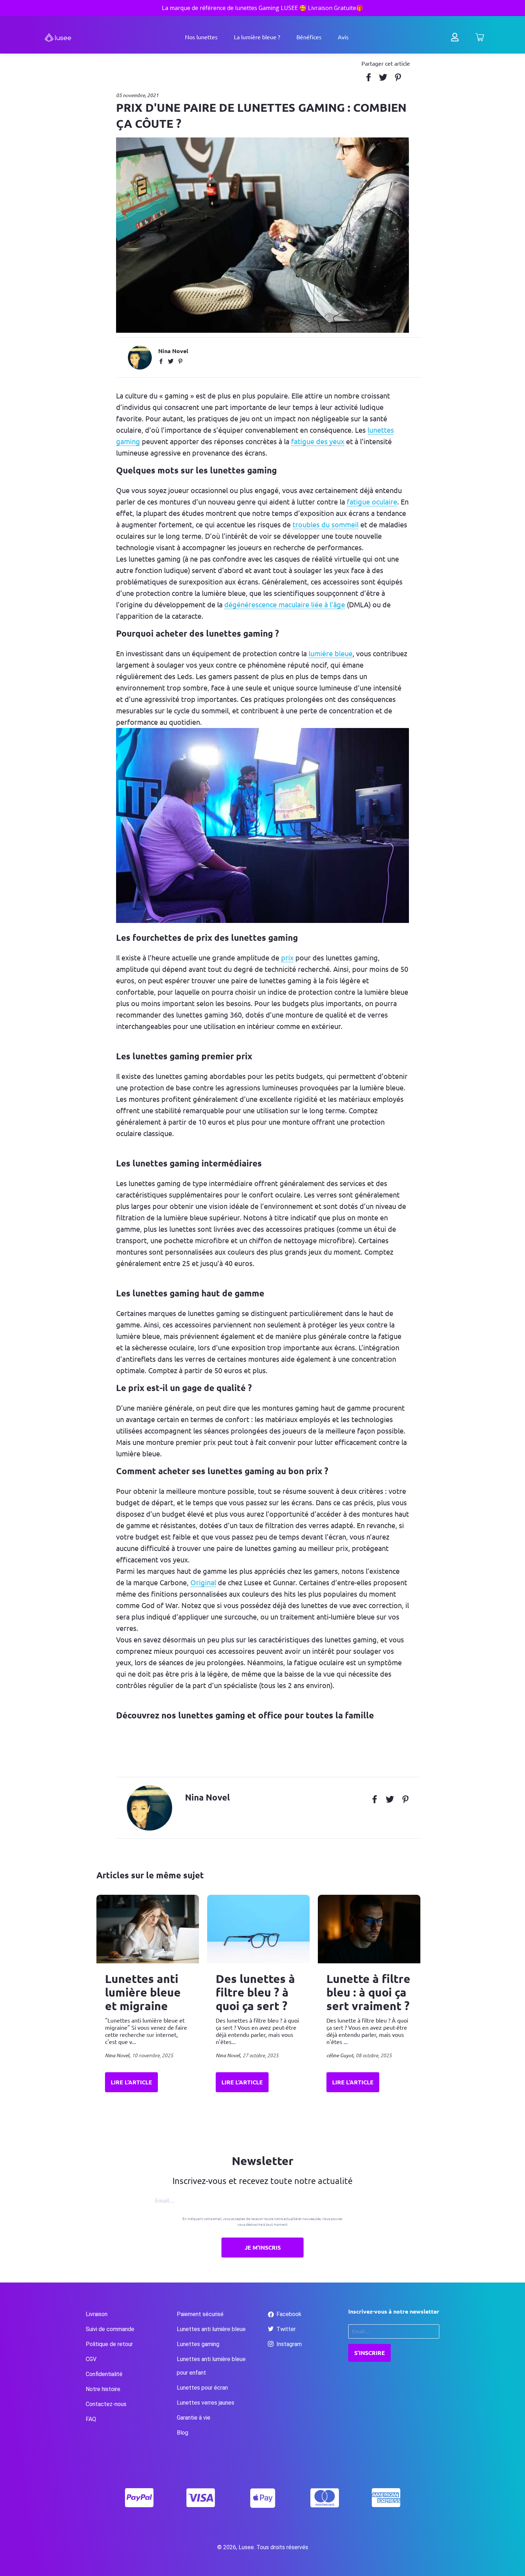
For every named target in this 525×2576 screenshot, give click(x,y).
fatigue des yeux (318, 441)
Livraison (97, 2314)
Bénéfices (309, 37)
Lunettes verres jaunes (206, 2403)
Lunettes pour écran (202, 2388)
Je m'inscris (263, 2248)
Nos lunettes (201, 37)
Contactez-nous (106, 2404)
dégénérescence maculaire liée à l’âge (285, 605)
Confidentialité (104, 2374)
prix (287, 958)
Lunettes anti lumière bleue (211, 2329)
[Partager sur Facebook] (371, 77)
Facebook (288, 2314)
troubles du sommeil (326, 525)
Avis (343, 37)
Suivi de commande (110, 2329)
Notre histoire (103, 2389)
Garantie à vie (194, 2418)
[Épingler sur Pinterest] (400, 77)
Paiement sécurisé (200, 2314)
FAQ (91, 2419)
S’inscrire (370, 2353)
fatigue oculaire (372, 502)
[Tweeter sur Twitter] (386, 77)
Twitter (285, 2329)
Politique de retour (109, 2344)
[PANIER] (480, 39)
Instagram (288, 2344)
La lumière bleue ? (257, 37)
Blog (182, 2433)
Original (203, 1583)
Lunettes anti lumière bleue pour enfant (211, 2366)
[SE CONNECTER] (455, 39)
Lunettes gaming (198, 2344)
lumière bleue (331, 654)
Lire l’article (131, 2082)
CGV (91, 2359)
